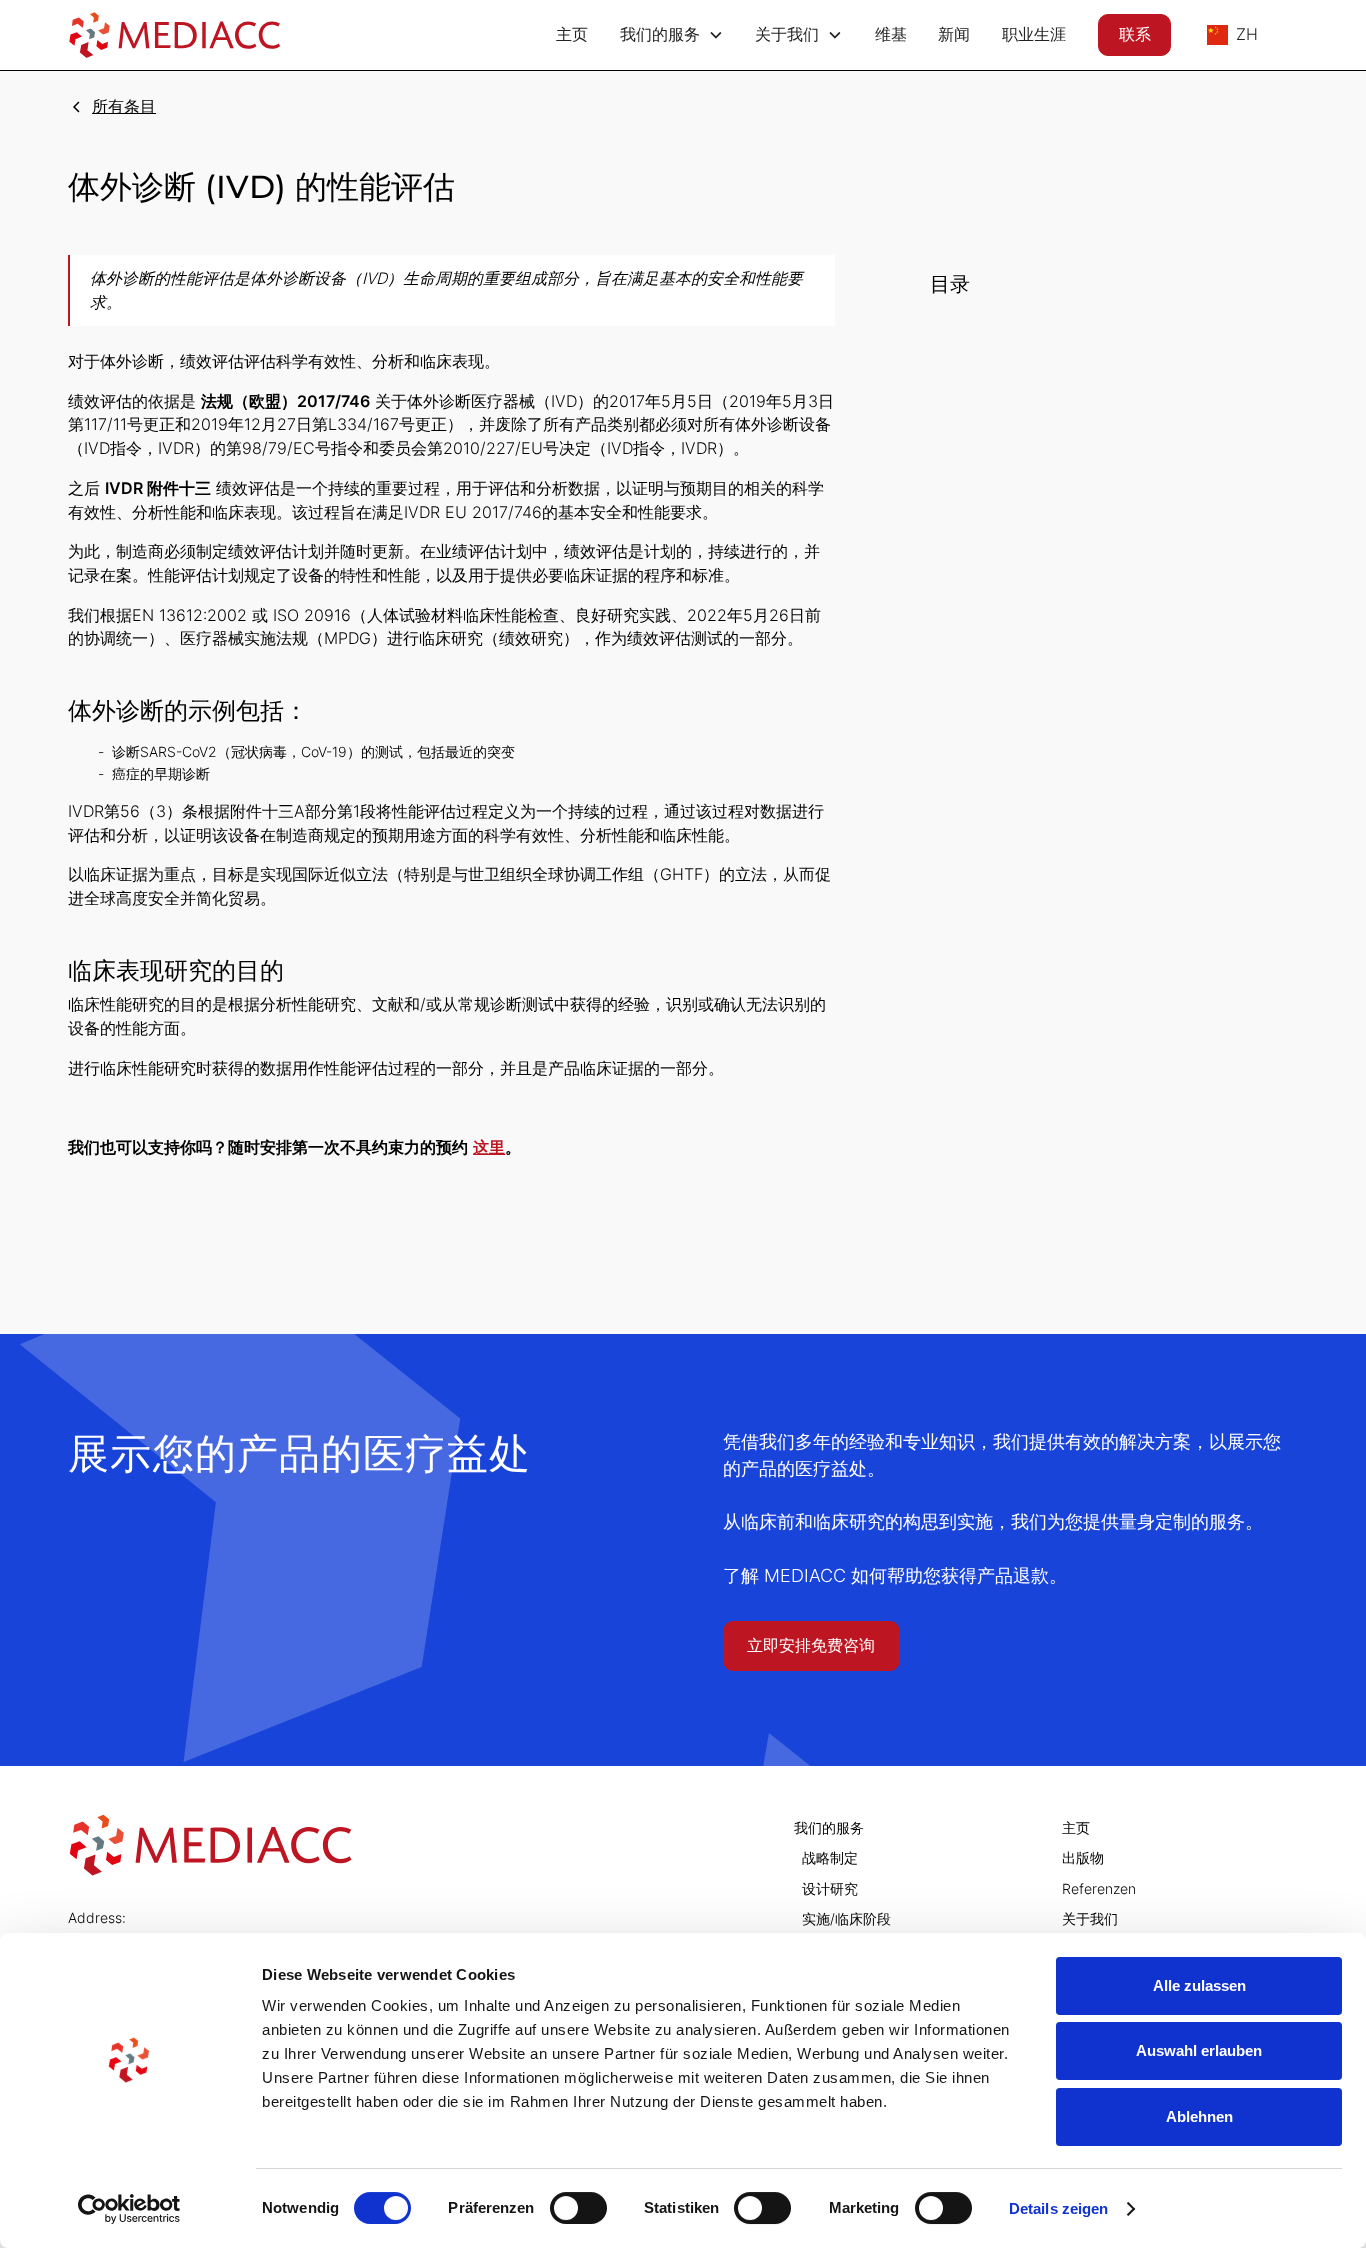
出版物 (1083, 1858)
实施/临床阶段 (846, 1919)
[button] (671, 35)
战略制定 (830, 1858)
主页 (572, 34)
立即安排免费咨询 (811, 1645)
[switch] (578, 2208)
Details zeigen (1058, 2208)
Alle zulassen (1199, 1985)
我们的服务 (829, 1828)
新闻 (954, 34)
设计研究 (830, 1889)
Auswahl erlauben (1199, 2050)
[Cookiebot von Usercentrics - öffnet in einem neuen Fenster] (129, 2209)
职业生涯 (1034, 34)
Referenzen (1099, 1889)
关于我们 (1090, 1919)
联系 (1135, 34)
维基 (891, 34)
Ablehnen (1199, 2116)
